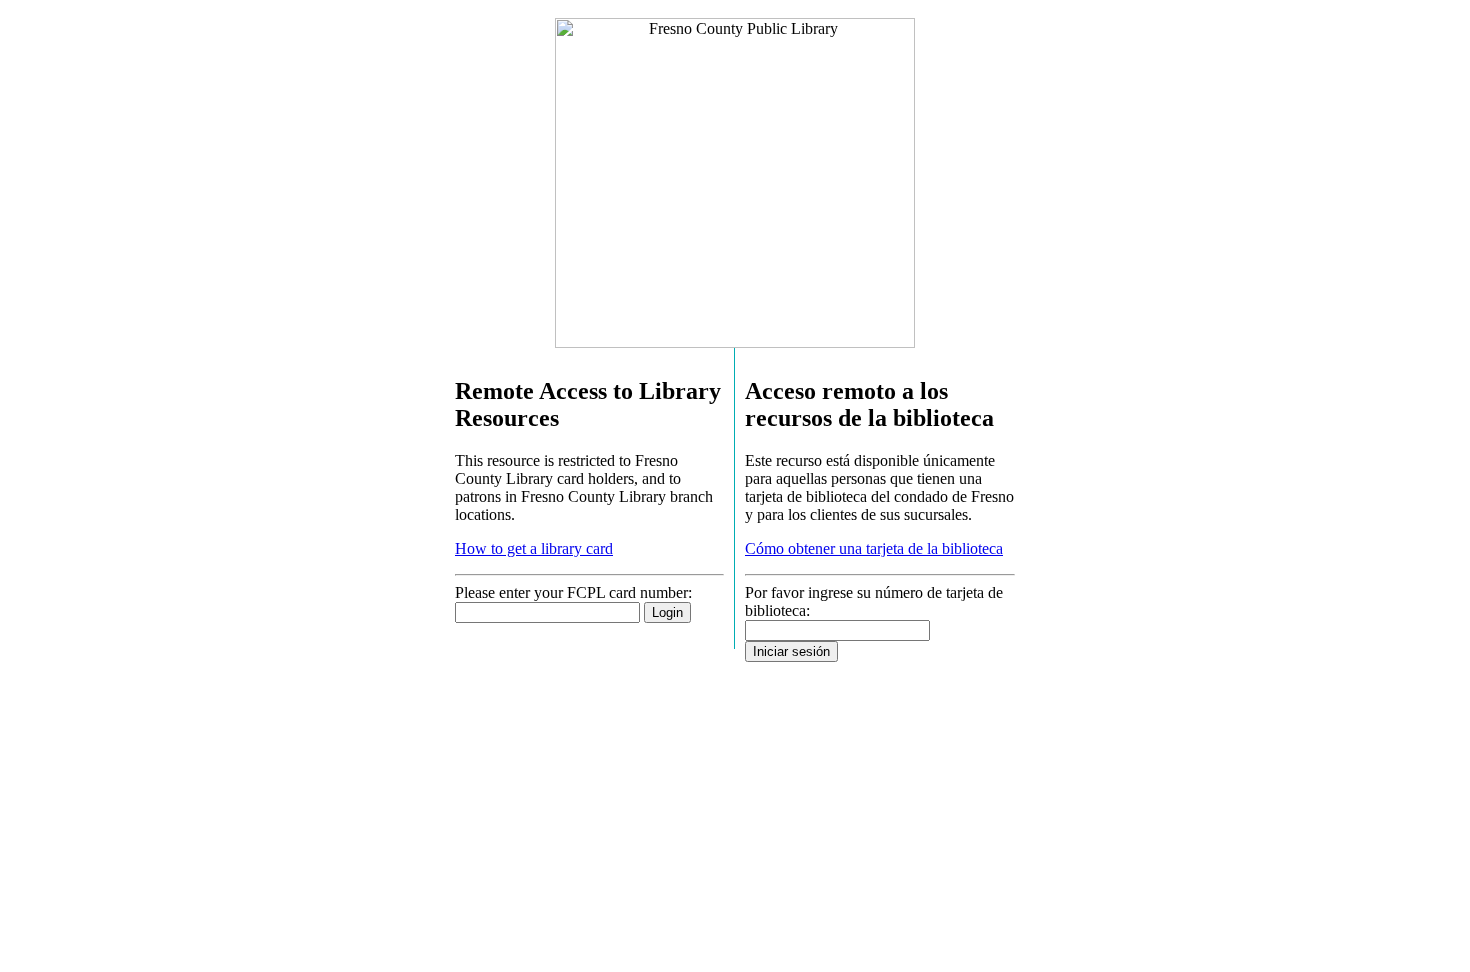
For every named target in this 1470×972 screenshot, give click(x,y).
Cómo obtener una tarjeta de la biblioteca (874, 548)
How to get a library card (534, 548)
